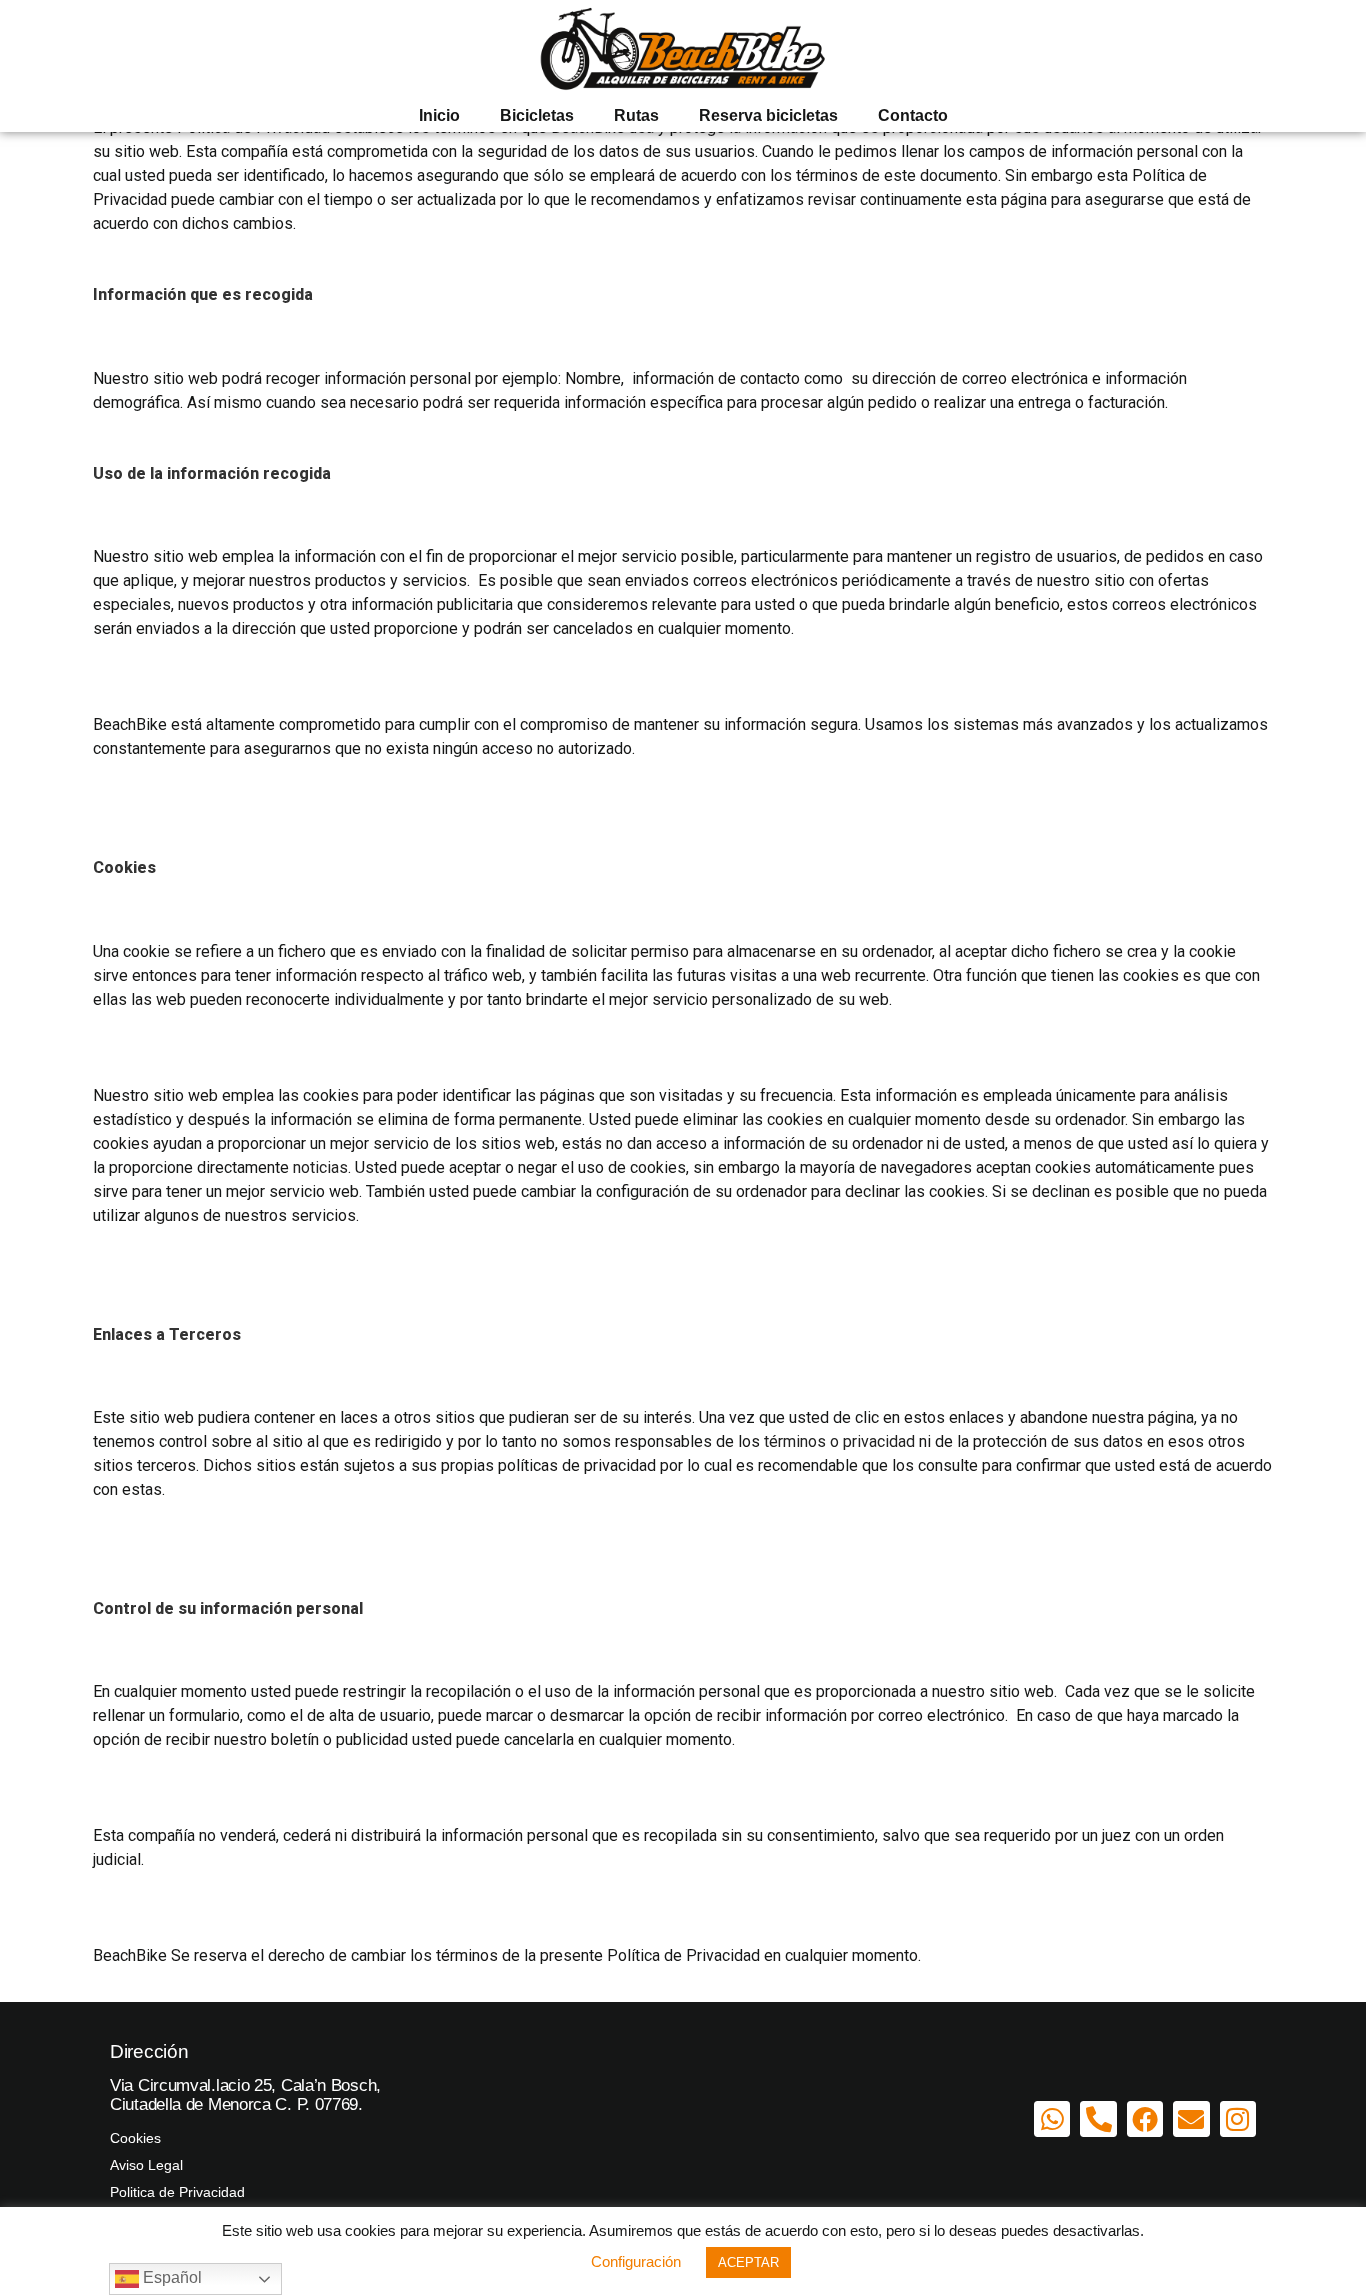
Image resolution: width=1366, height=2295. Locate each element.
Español (170, 2277)
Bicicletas (537, 115)
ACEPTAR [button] (748, 2262)
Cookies (135, 2138)
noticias (320, 1167)
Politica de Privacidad (177, 2192)
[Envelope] (1191, 2119)
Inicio (439, 115)
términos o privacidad (839, 1441)
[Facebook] (1145, 2119)
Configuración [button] (636, 2261)
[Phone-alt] (1098, 2119)
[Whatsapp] (1052, 2119)
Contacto (913, 115)
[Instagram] (1238, 2119)
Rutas (636, 115)
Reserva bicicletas (768, 115)
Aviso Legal (146, 2165)
